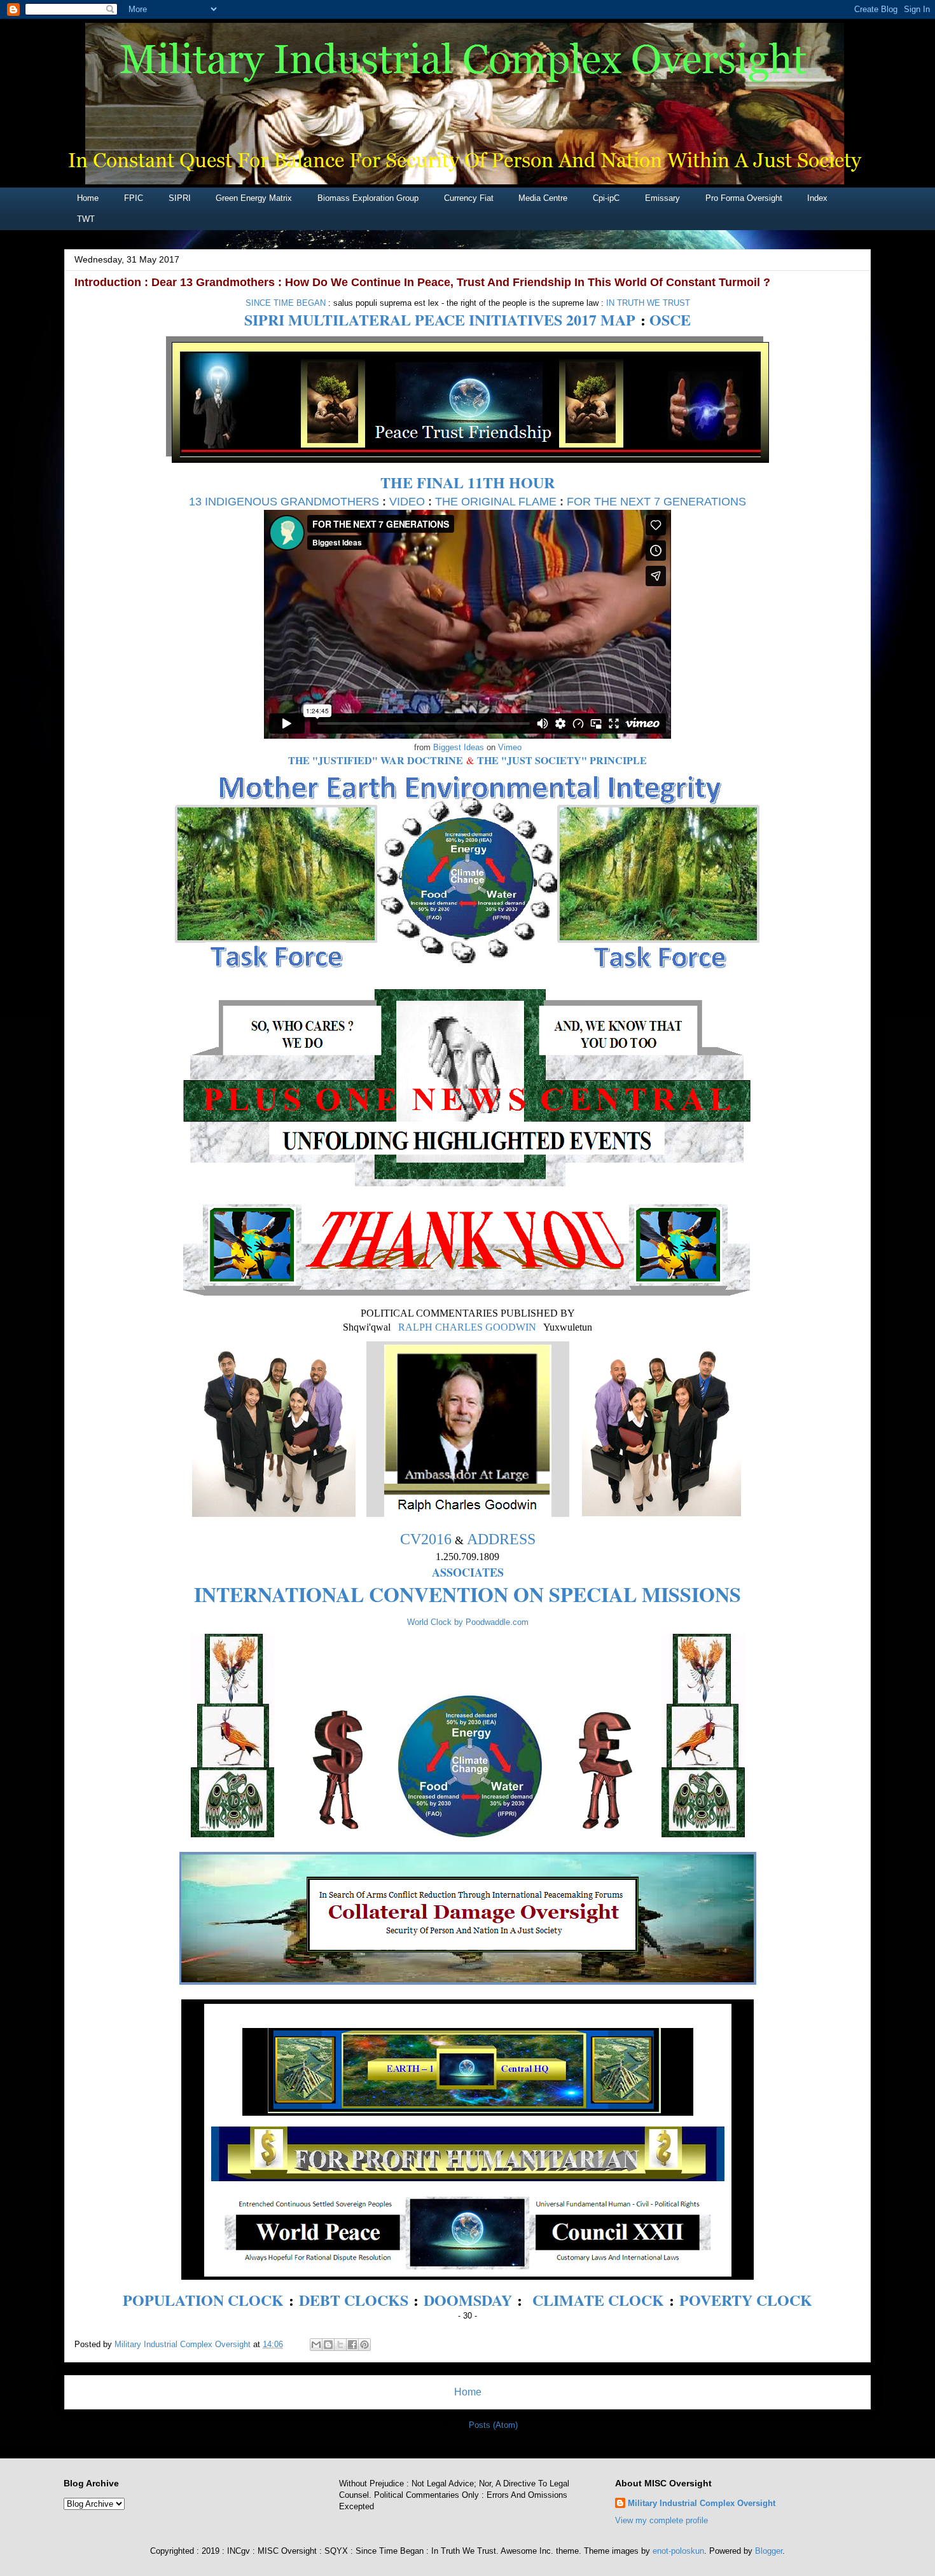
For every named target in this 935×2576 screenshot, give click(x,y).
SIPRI (180, 198)
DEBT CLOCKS (354, 2300)
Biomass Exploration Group (368, 198)
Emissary (662, 198)
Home (88, 198)
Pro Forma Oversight (744, 198)
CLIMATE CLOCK (598, 2300)
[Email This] (316, 2345)
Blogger (769, 2551)
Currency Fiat (469, 198)
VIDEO (407, 502)
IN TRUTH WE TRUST (648, 303)
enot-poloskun (678, 2551)
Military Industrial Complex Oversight (702, 2503)
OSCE (670, 319)
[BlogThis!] (328, 2345)
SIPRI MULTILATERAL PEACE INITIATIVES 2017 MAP (440, 319)
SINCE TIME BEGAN (286, 303)
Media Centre (543, 198)
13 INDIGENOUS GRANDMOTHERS (284, 502)
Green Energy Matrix (254, 198)
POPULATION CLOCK (203, 2300)
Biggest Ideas (459, 747)
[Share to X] (340, 2345)
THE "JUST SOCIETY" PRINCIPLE (562, 760)
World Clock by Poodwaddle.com (468, 1622)
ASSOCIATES (468, 1572)
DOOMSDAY (468, 2300)
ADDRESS (501, 1539)
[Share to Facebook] (352, 2345)
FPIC (134, 198)
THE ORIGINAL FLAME (496, 502)
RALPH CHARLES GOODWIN (467, 1327)
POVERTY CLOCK (746, 2300)
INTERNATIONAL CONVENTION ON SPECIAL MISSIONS (468, 1594)
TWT (86, 219)
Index (817, 198)
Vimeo (510, 747)
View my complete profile (661, 2520)
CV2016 (426, 1539)
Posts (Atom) (493, 2425)
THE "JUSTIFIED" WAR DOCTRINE (376, 760)
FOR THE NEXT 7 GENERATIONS (656, 502)
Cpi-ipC (606, 198)
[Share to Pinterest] (364, 2345)
